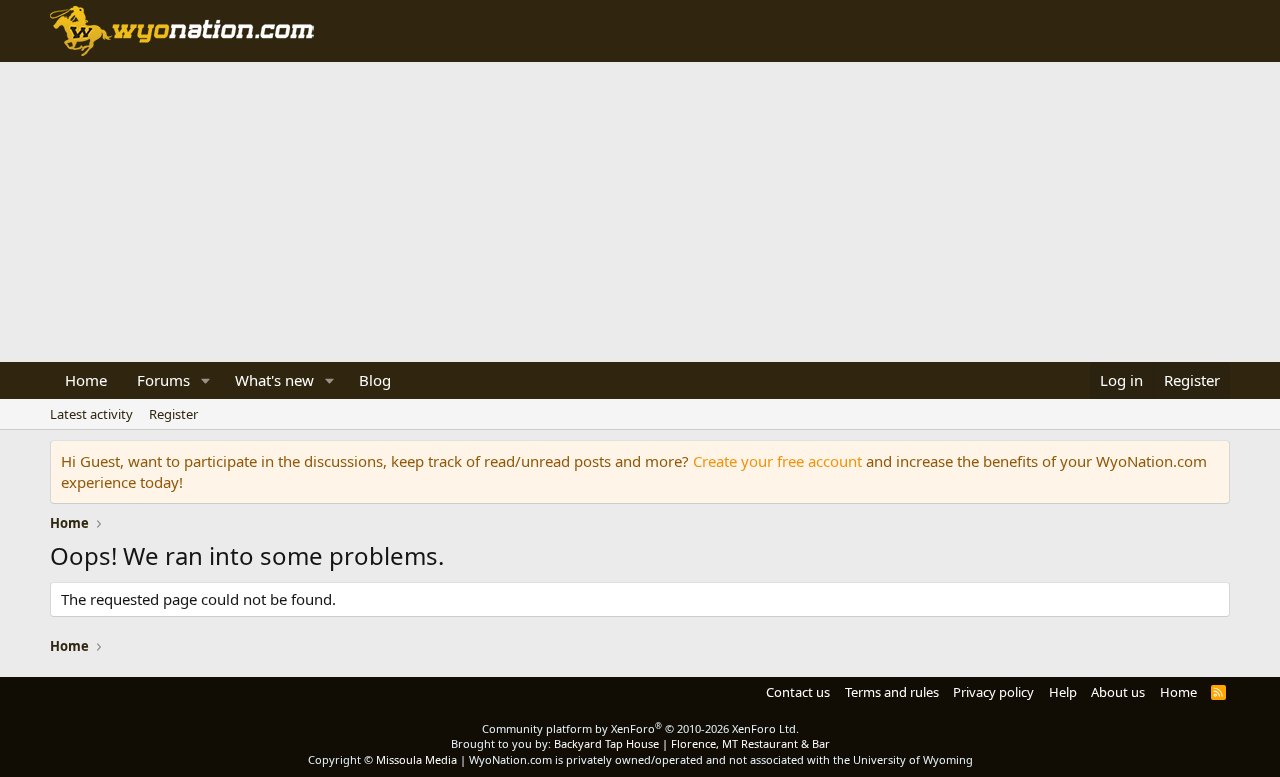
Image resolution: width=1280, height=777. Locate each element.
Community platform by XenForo (640, 728)
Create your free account (777, 461)
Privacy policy (993, 692)
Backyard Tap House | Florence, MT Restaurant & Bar (692, 743)
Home (86, 380)
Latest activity (91, 414)
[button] (206, 380)
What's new (274, 380)
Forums (163, 380)
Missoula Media (416, 759)
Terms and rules (892, 692)
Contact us (798, 692)
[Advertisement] (640, 212)
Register (173, 414)
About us (1118, 692)
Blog (375, 380)
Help (1063, 692)
